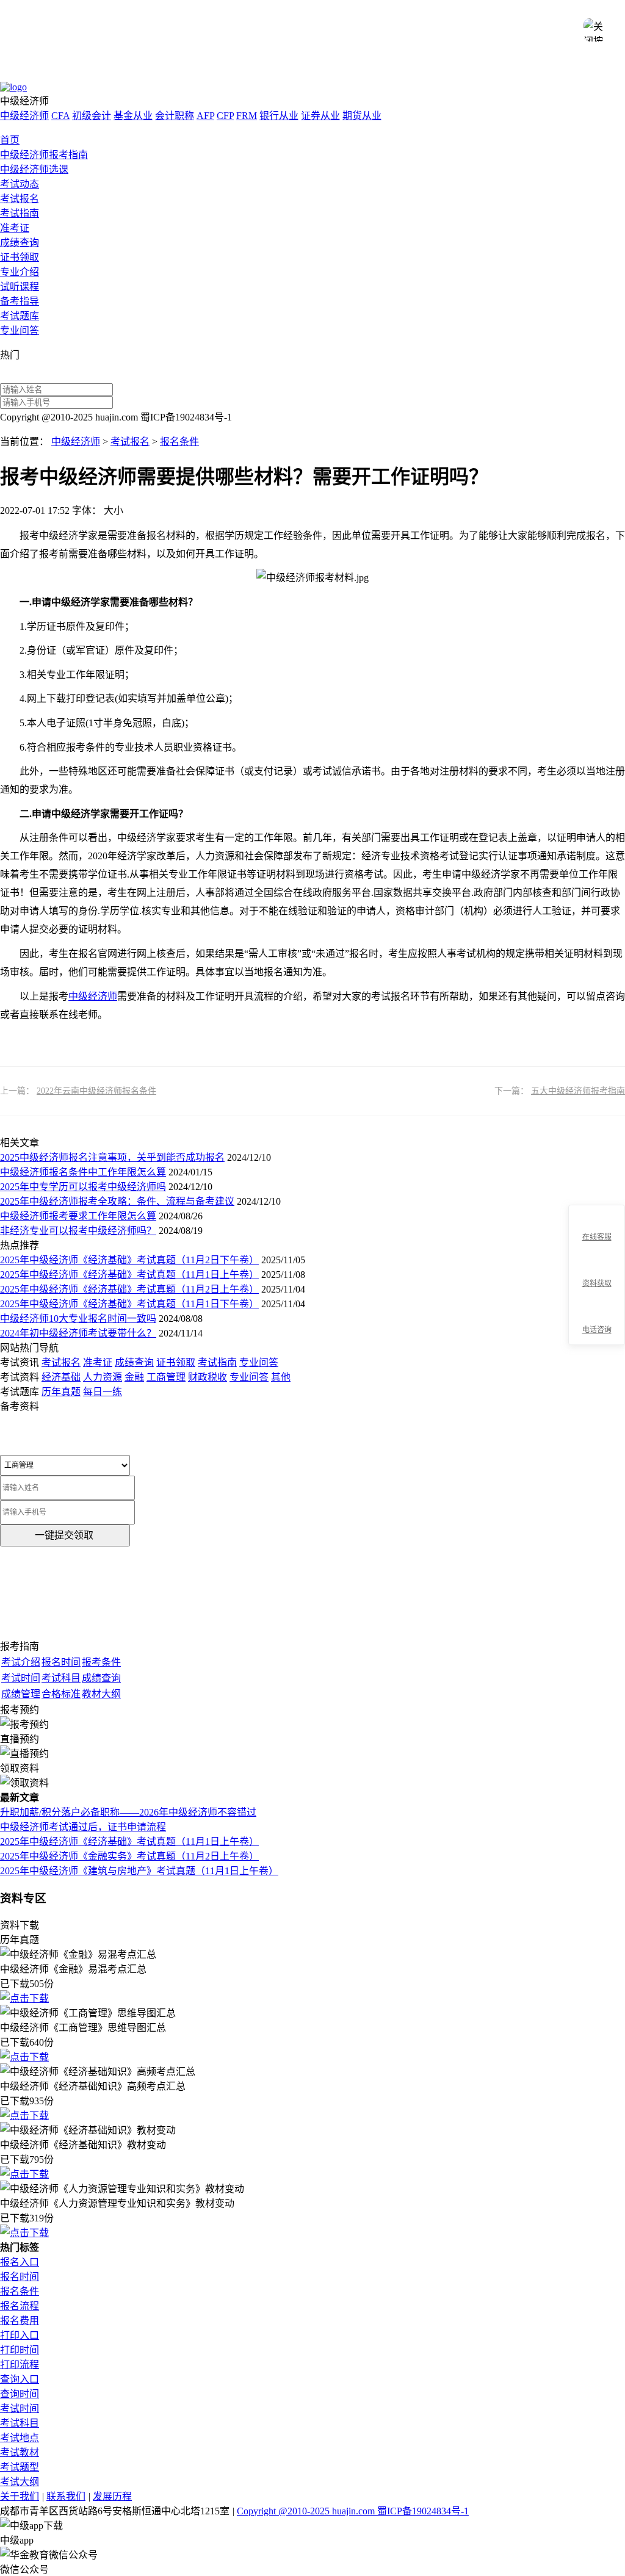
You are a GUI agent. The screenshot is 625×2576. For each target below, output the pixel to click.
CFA (60, 116)
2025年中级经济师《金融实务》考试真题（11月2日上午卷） (129, 1856)
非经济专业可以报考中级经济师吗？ (78, 1231)
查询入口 (20, 2379)
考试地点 (20, 2438)
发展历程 (112, 2496)
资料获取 (597, 1283)
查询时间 (20, 2394)
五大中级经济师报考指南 (578, 1091)
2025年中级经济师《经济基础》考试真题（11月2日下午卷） (129, 1260)
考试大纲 (20, 2482)
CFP (225, 116)
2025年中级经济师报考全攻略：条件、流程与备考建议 (117, 1201)
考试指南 (20, 213)
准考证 (15, 228)
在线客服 (597, 1237)
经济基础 (61, 1377)
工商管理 (166, 1377)
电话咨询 (597, 1330)
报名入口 (20, 2262)
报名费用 (20, 2321)
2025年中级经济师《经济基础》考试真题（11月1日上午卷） (129, 1275)
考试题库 (20, 316)
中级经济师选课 (34, 169)
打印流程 (20, 2365)
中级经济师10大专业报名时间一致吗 (78, 1319)
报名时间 (20, 2277)
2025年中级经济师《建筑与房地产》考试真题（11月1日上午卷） (139, 1871)
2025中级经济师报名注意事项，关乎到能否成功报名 (112, 1157)
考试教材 (20, 2452)
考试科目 (20, 2423)
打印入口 (20, 2335)
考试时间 (20, 2408)
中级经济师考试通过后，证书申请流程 (83, 1827)
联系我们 (66, 2496)
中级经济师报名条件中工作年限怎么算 (83, 1172)
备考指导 (20, 301)
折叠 (563, 1275)
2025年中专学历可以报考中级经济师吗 (83, 1187)
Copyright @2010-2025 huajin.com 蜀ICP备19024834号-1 (353, 2511)
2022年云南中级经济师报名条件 (96, 1091)
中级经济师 (24, 116)
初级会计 (92, 116)
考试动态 (20, 184)
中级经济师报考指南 (44, 155)
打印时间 (20, 2350)
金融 (134, 1377)
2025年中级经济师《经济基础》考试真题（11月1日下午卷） (129, 1304)
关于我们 (20, 2496)
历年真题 (61, 1392)
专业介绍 (20, 272)
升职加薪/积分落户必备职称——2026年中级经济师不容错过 (128, 1812)
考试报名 (20, 199)
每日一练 (103, 1392)
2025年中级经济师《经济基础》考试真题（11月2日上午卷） (129, 1289)
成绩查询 (20, 243)
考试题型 (20, 2467)
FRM (247, 116)
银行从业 (279, 116)
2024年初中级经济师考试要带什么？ (78, 1333)
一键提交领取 (64, 1535)
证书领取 (20, 257)
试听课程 (20, 287)
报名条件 (179, 442)
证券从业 (320, 116)
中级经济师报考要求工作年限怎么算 (78, 1216)
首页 (10, 140)
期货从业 (362, 116)
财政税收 (208, 1377)
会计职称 (175, 116)
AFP (205, 116)
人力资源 (103, 1377)
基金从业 (133, 116)
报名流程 (20, 2306)
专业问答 (20, 330)
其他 (281, 1377)
